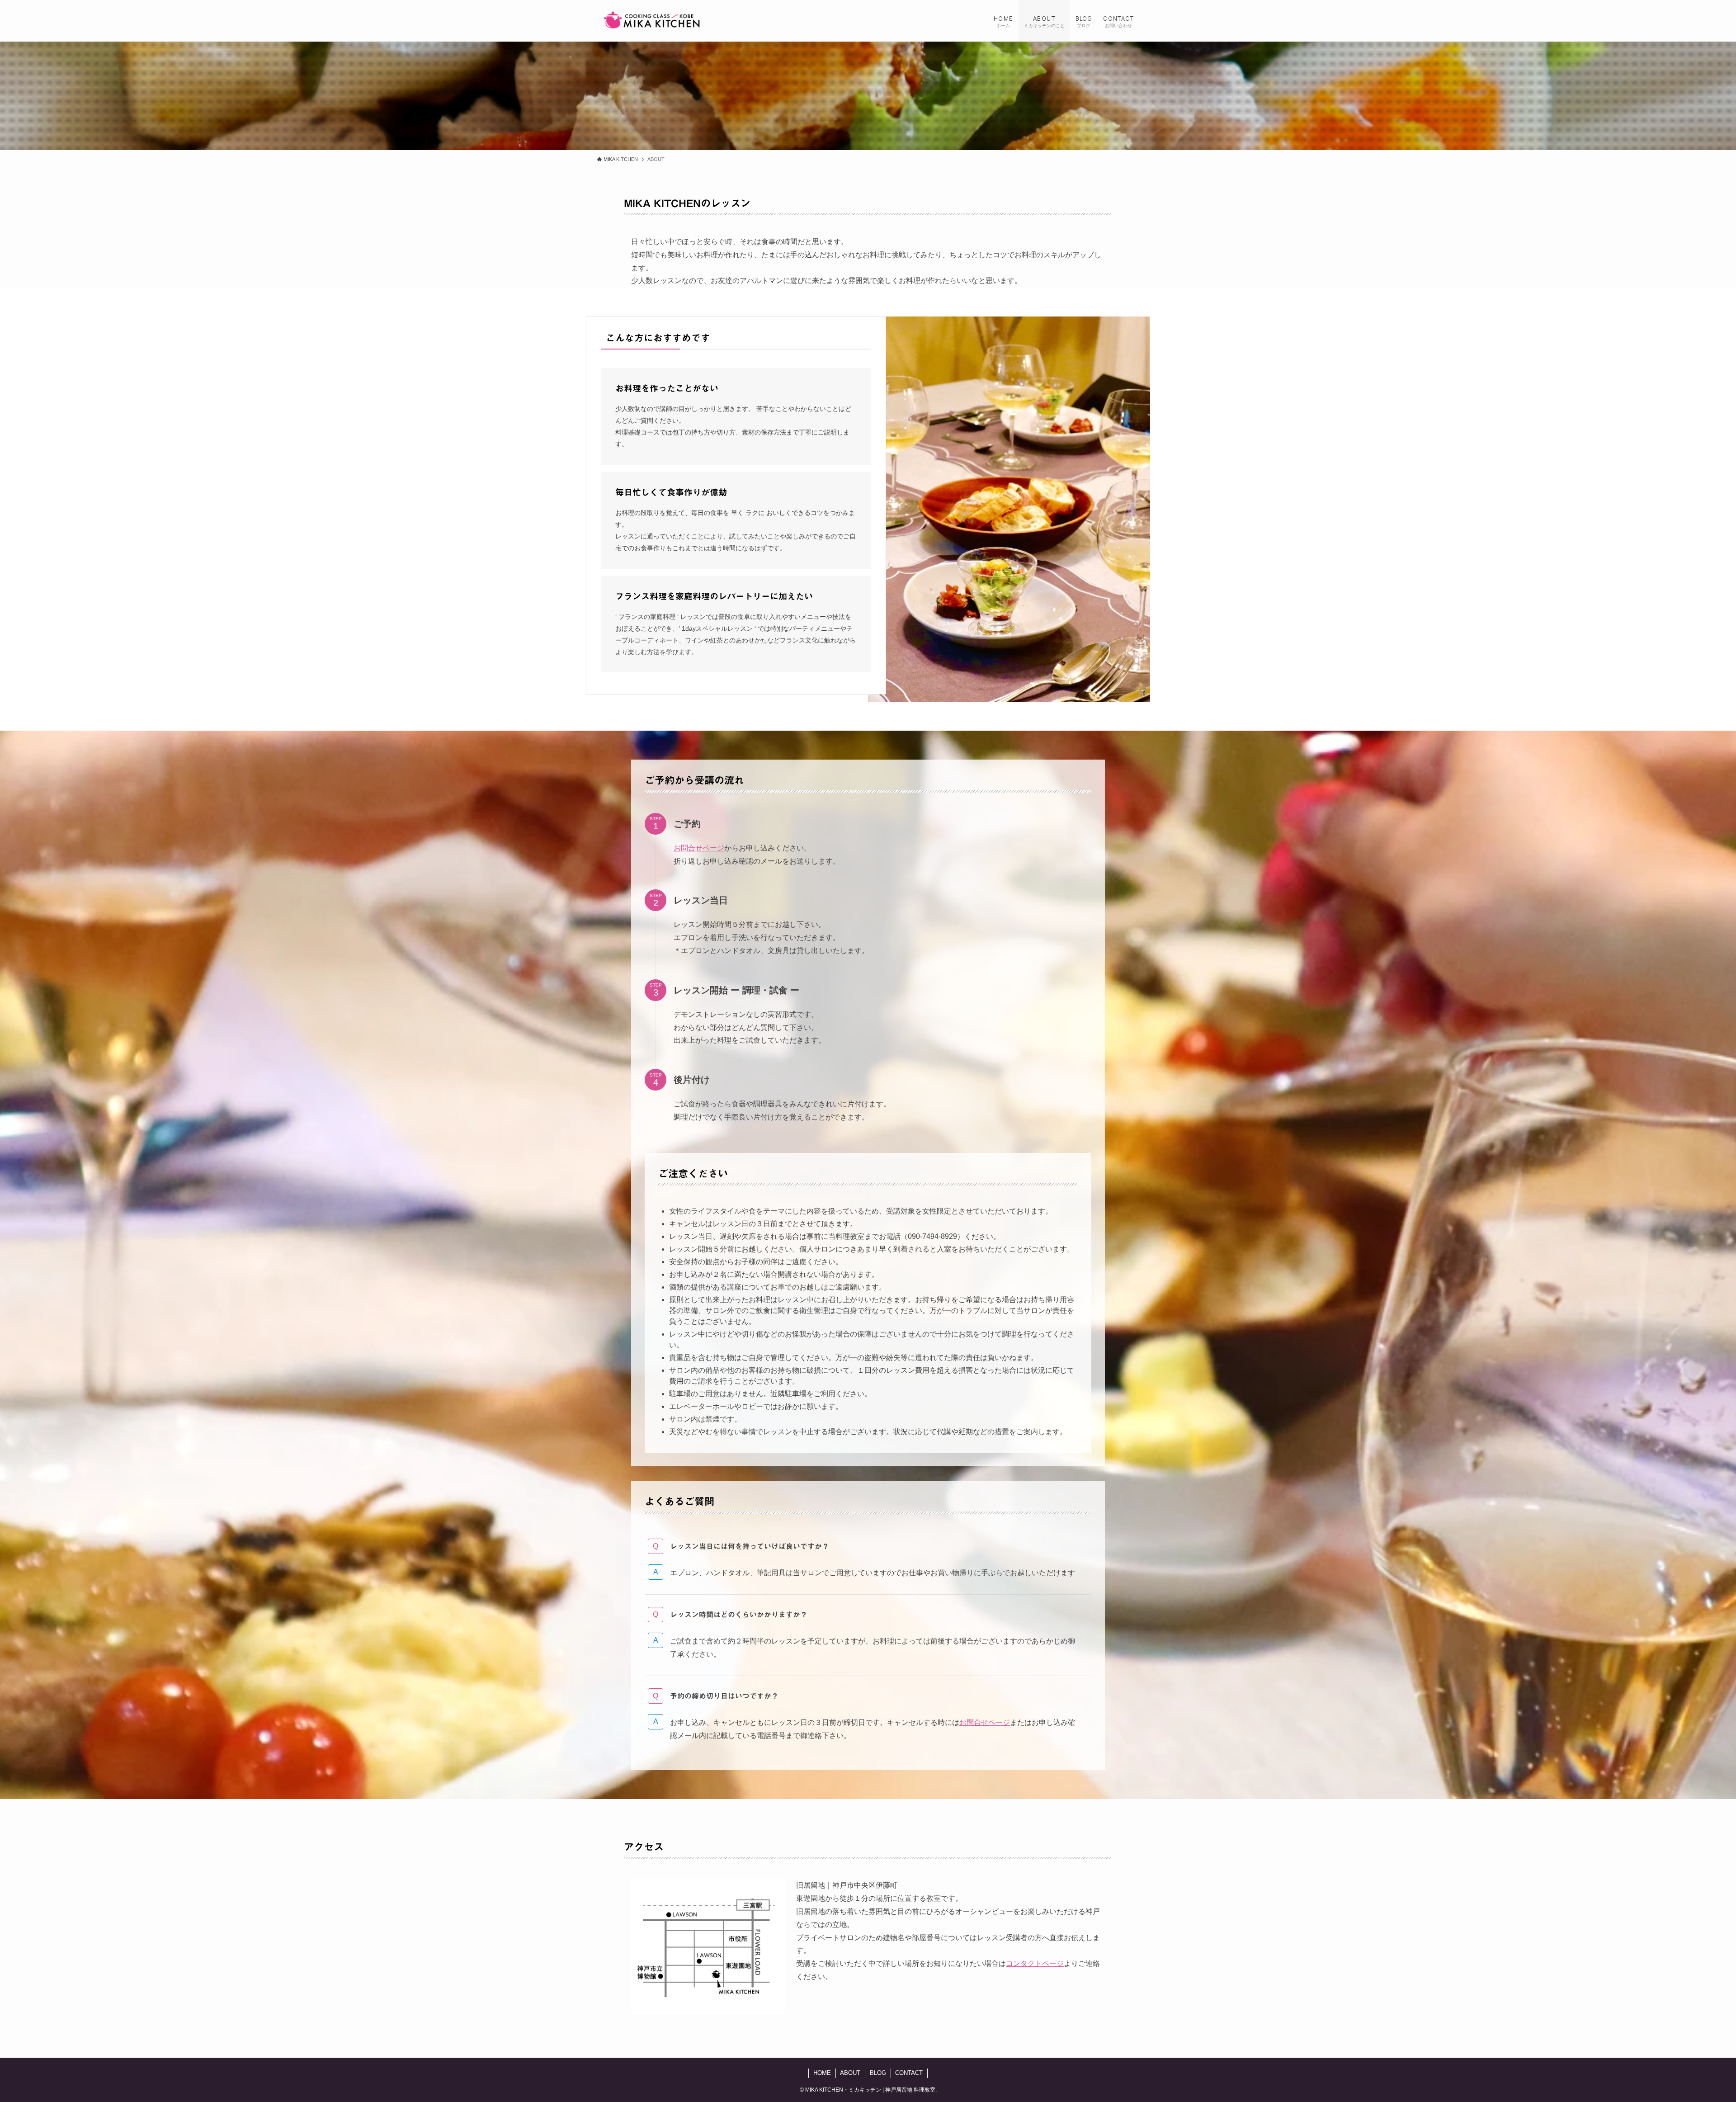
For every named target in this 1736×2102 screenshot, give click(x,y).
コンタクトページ (1035, 1963)
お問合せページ (699, 848)
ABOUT (850, 2073)
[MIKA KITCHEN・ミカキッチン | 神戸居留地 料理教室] (652, 21)
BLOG (878, 2073)
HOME (822, 2073)
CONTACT (909, 2073)
